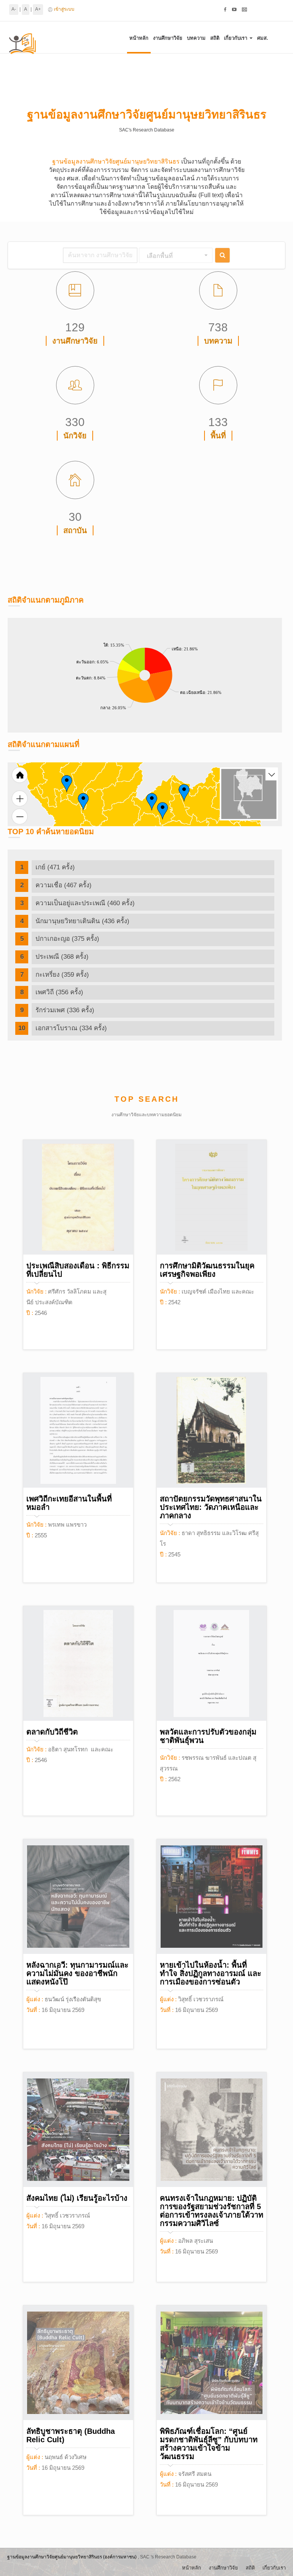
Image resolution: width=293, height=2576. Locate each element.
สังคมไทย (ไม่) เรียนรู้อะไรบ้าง (77, 2198)
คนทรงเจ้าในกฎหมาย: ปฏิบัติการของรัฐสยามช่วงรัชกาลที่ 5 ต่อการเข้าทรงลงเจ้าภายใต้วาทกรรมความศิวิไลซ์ (212, 2211)
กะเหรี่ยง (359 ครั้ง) (62, 975)
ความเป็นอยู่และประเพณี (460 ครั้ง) (85, 903)
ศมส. (263, 38)
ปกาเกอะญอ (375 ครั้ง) (67, 939)
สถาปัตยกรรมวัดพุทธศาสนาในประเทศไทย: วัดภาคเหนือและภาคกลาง (211, 1507)
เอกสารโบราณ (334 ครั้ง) (71, 1028)
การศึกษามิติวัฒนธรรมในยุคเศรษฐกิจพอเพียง (207, 1270)
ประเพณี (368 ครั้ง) (62, 957)
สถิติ (215, 38)
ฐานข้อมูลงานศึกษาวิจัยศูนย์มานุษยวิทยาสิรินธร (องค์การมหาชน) (72, 2557)
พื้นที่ (218, 436)
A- (14, 9)
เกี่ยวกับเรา (236, 38)
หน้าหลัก (139, 38)
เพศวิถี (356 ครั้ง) (59, 992)
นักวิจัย (75, 436)
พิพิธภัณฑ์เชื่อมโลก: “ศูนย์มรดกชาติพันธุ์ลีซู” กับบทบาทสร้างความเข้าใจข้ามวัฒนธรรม (209, 2444)
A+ (38, 9)
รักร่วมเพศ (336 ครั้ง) (65, 1010)
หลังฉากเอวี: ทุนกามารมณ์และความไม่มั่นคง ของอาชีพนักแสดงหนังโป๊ (77, 1973)
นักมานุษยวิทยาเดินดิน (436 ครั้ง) (82, 921)
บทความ (196, 38)
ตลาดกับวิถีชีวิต (52, 1732)
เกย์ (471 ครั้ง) (55, 867)
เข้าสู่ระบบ (64, 9)
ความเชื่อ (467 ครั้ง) (64, 885)
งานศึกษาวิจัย (168, 38)
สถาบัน (75, 530)
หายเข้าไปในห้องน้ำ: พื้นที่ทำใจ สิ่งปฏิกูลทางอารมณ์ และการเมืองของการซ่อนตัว (211, 1973)
